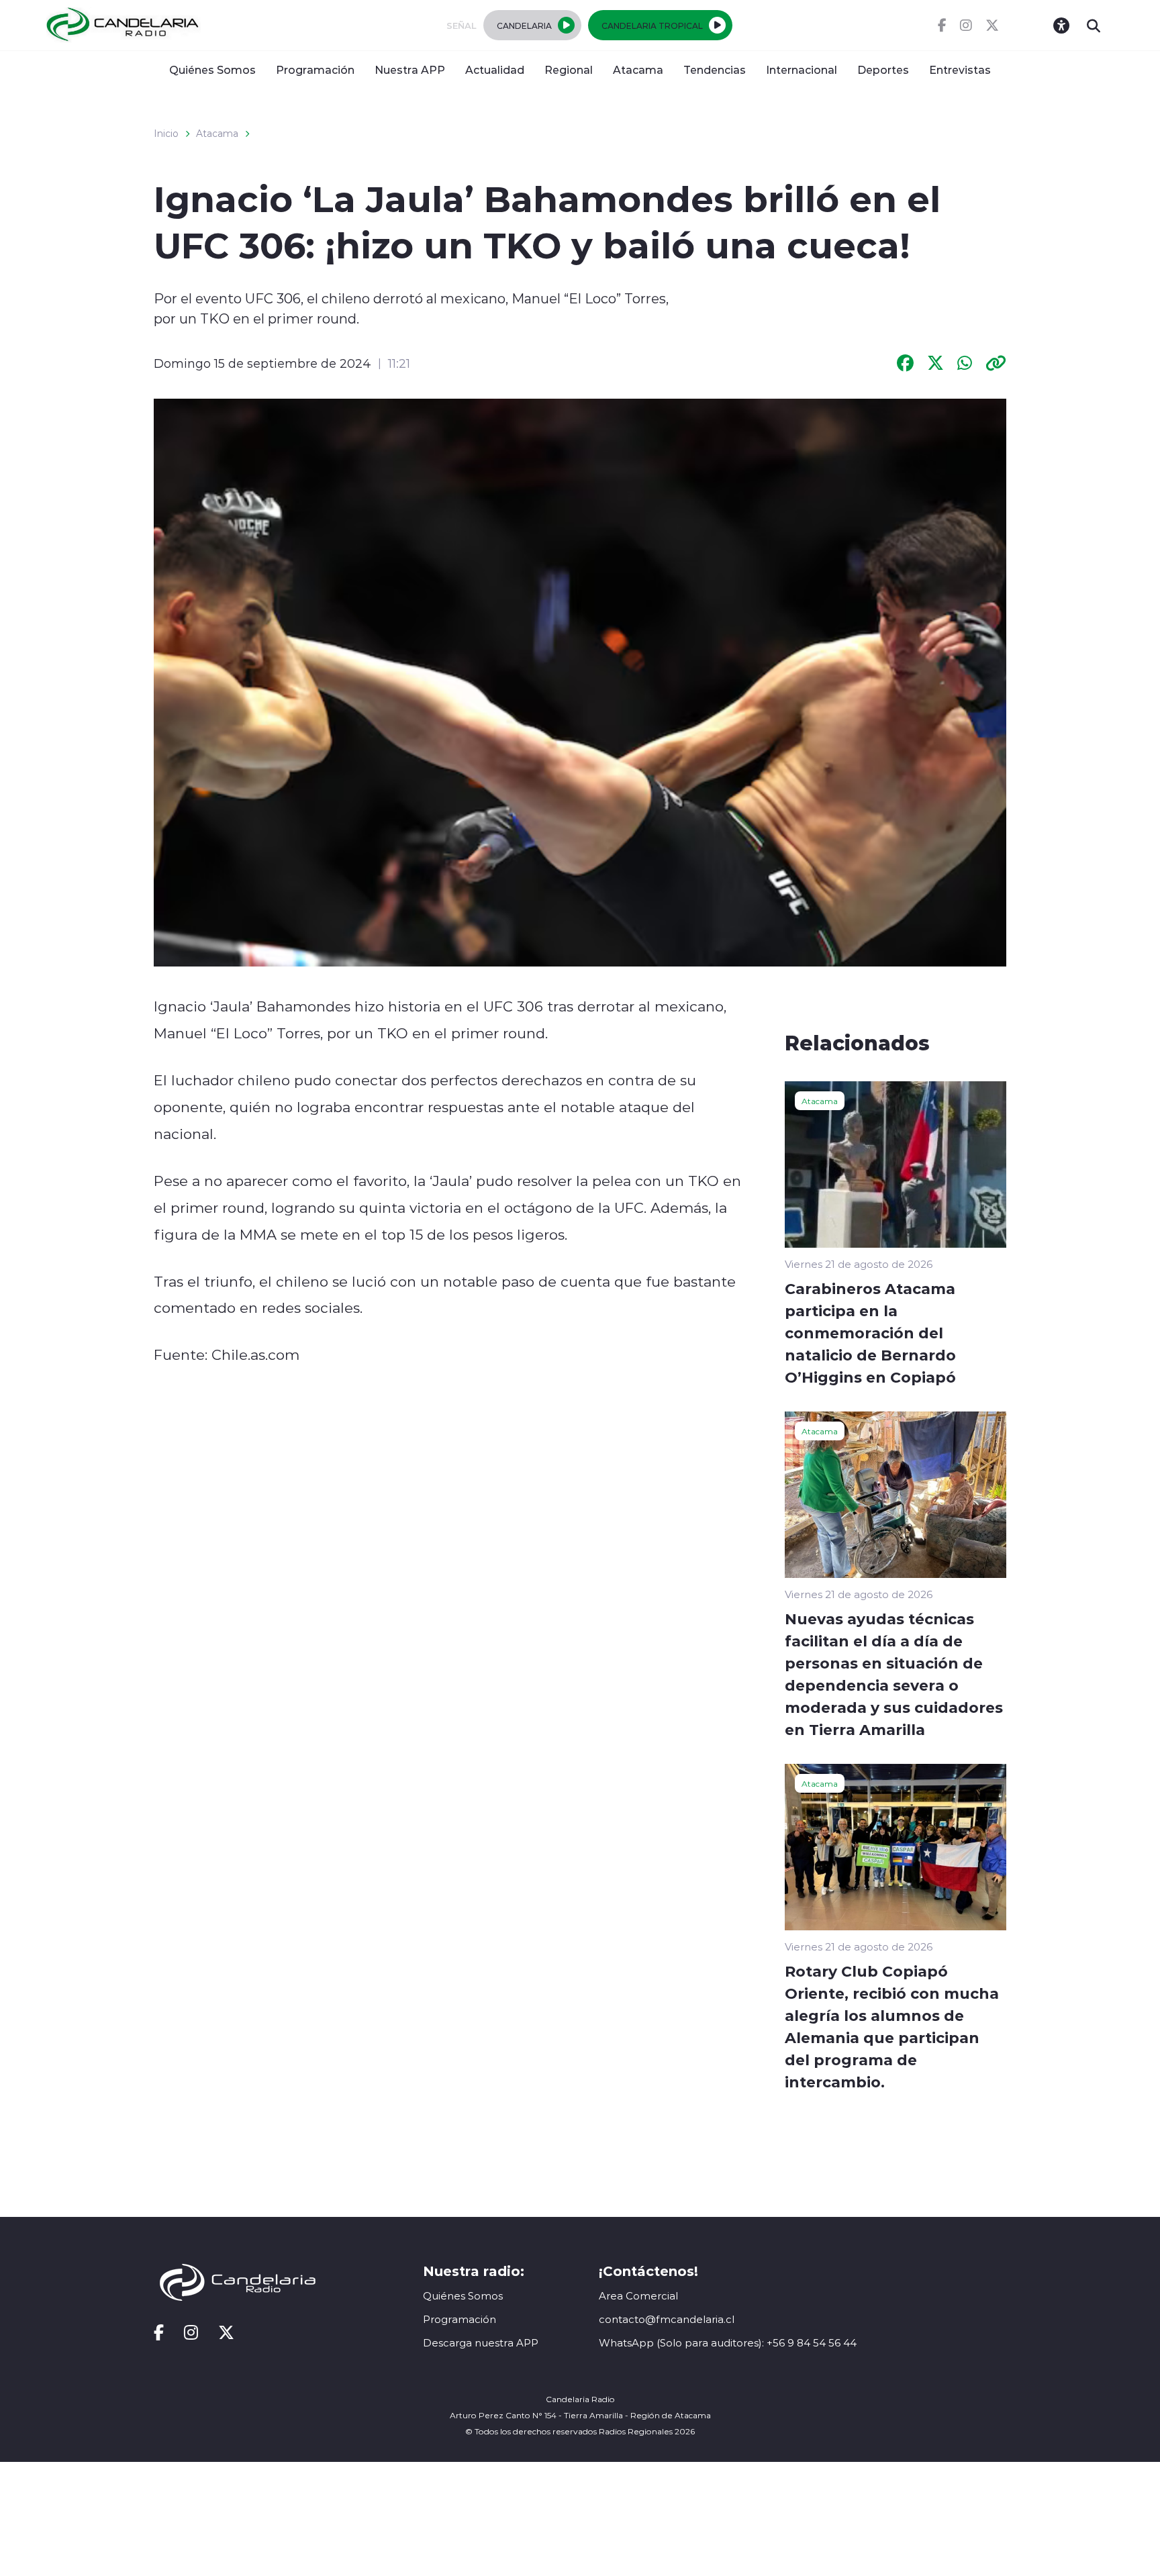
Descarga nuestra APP (481, 2343)
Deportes (883, 69)
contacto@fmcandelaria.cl (667, 2319)
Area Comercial (638, 2296)
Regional (569, 69)
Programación (315, 69)
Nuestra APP (410, 69)
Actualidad (495, 69)
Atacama (638, 69)
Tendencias (715, 69)
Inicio (166, 134)
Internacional (802, 69)
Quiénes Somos (212, 69)
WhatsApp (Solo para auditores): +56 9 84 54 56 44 (728, 2343)
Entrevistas (960, 69)
